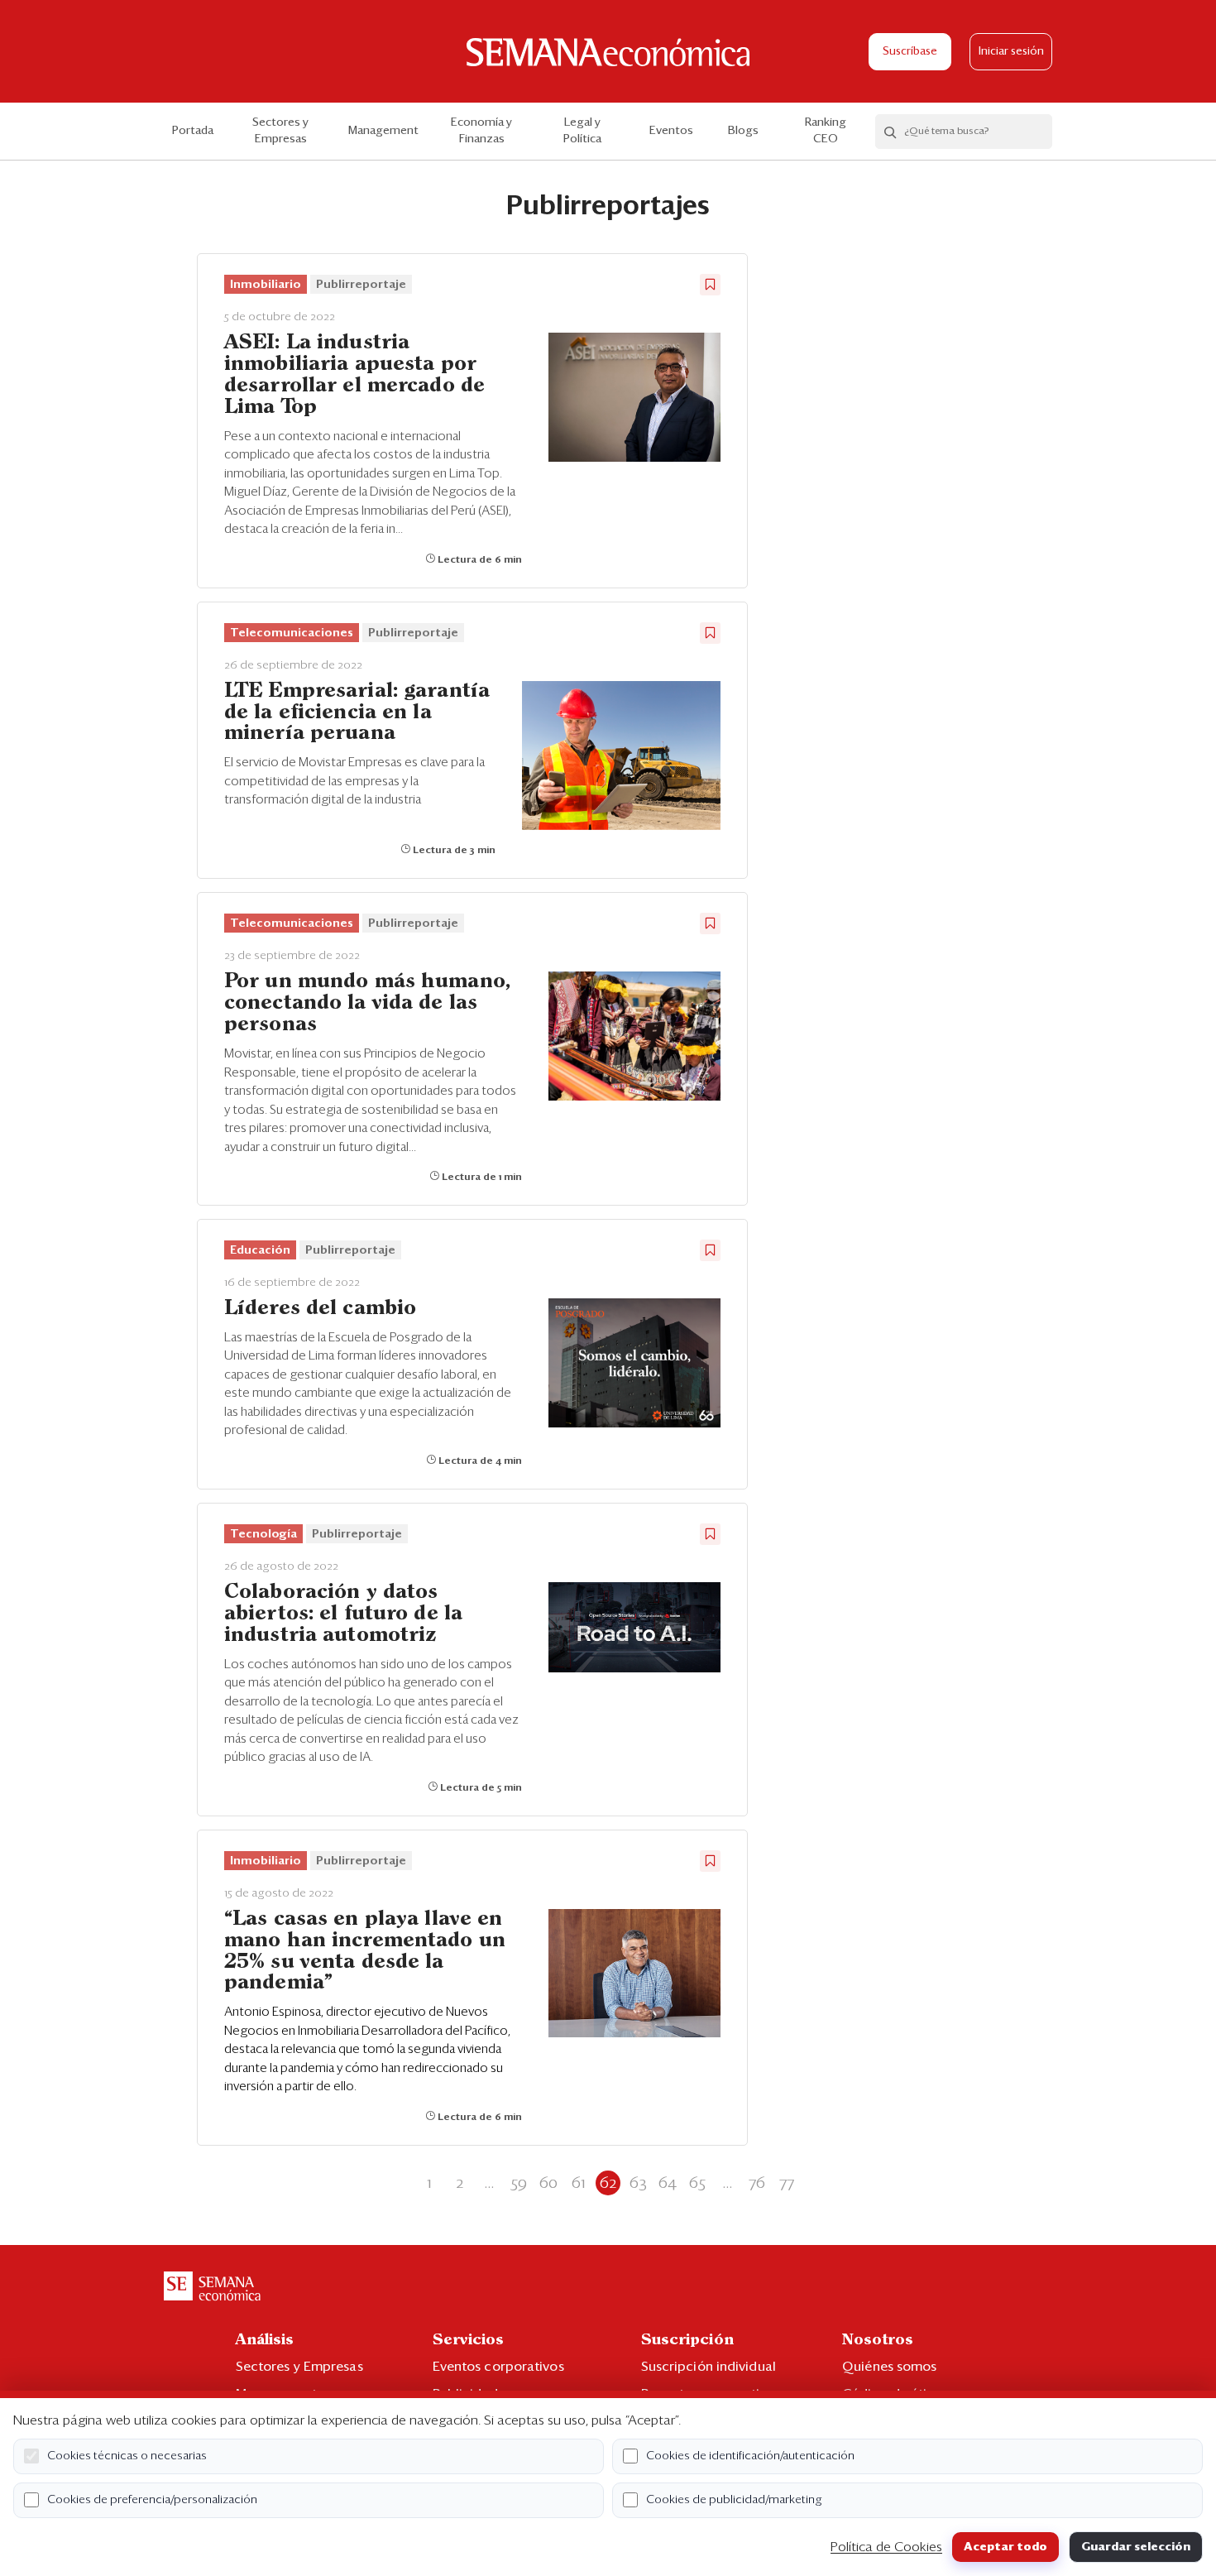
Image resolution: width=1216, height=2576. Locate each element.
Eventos (671, 131)
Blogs (743, 131)
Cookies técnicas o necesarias (127, 2456)
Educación (260, 1250)
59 (519, 2183)
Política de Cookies (886, 2547)
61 (579, 2183)
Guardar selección (1136, 2547)
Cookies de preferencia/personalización (152, 2500)
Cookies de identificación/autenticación (750, 2456)
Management (383, 131)
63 (638, 2183)
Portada (193, 131)
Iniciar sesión (1011, 52)
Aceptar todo (1005, 2547)
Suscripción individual (709, 2367)
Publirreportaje (361, 285)
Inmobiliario (266, 285)
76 (757, 2183)
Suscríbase (910, 52)
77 (787, 2183)
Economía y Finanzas (481, 131)
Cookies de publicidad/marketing (734, 2500)
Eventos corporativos (498, 2367)
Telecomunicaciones (292, 633)
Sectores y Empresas (280, 131)
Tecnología (263, 1534)
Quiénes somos (889, 2367)
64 (668, 2183)
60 (548, 2183)
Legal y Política (582, 131)
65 (697, 2183)
